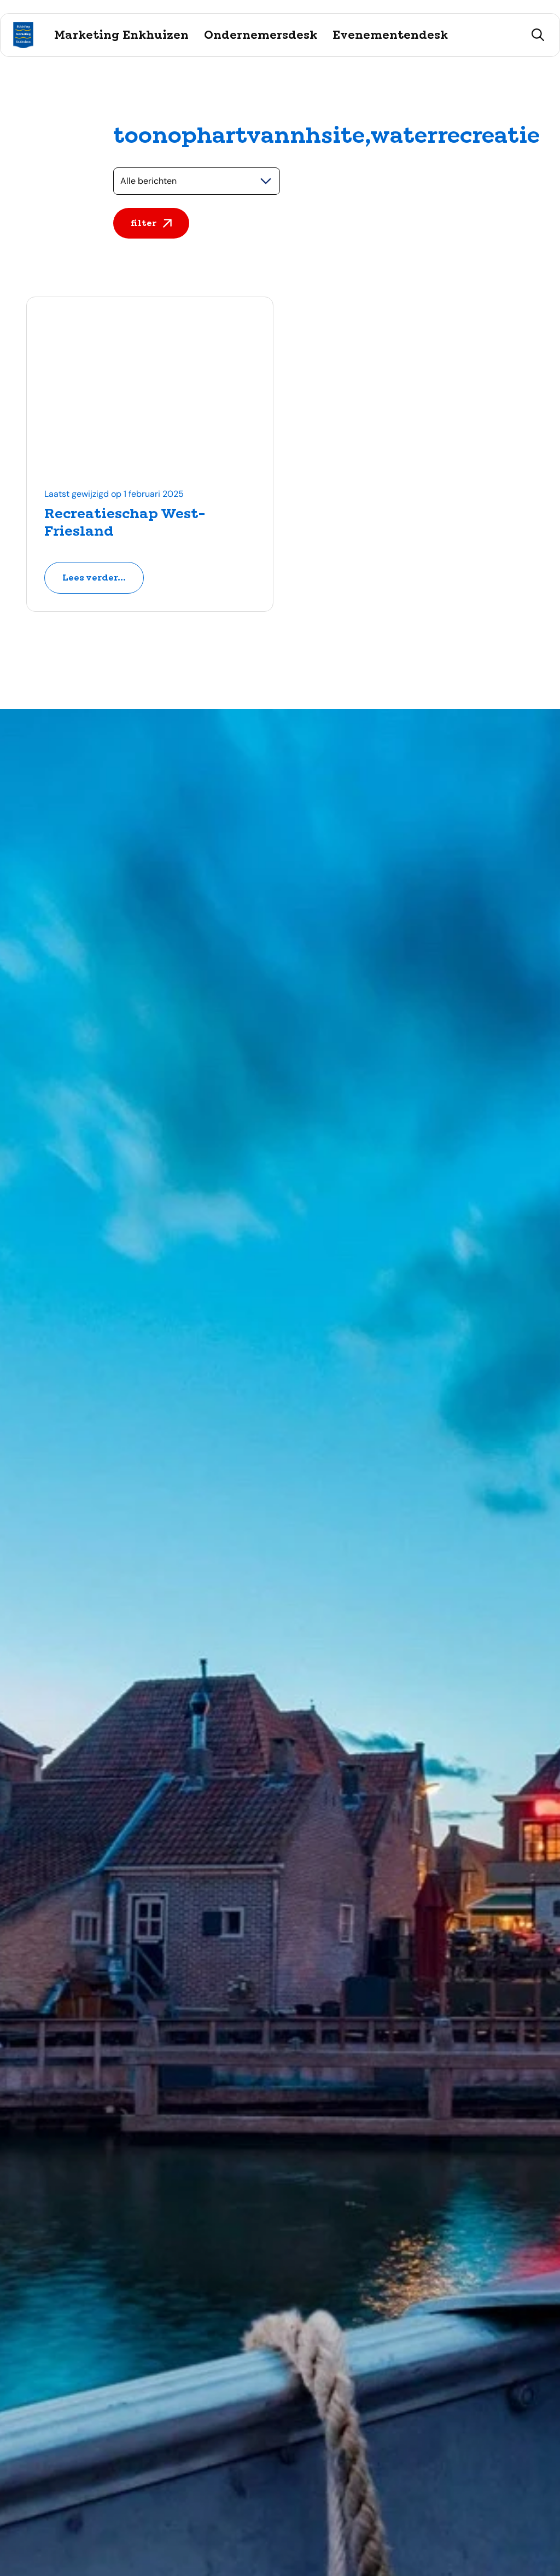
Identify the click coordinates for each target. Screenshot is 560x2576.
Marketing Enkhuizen (121, 35)
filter (144, 223)
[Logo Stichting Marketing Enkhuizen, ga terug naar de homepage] (23, 35)
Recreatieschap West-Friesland (125, 522)
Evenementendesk (390, 35)
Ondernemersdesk (261, 35)
